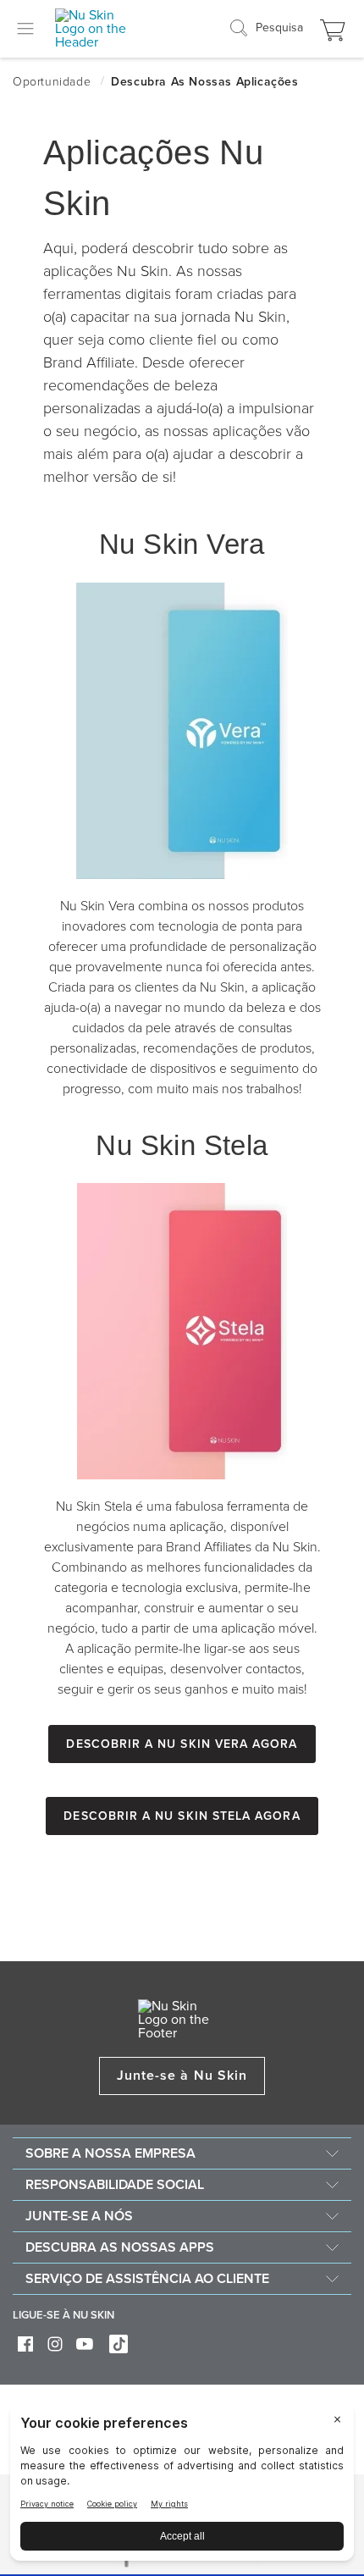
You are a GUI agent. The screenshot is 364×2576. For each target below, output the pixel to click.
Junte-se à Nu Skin (182, 2076)
